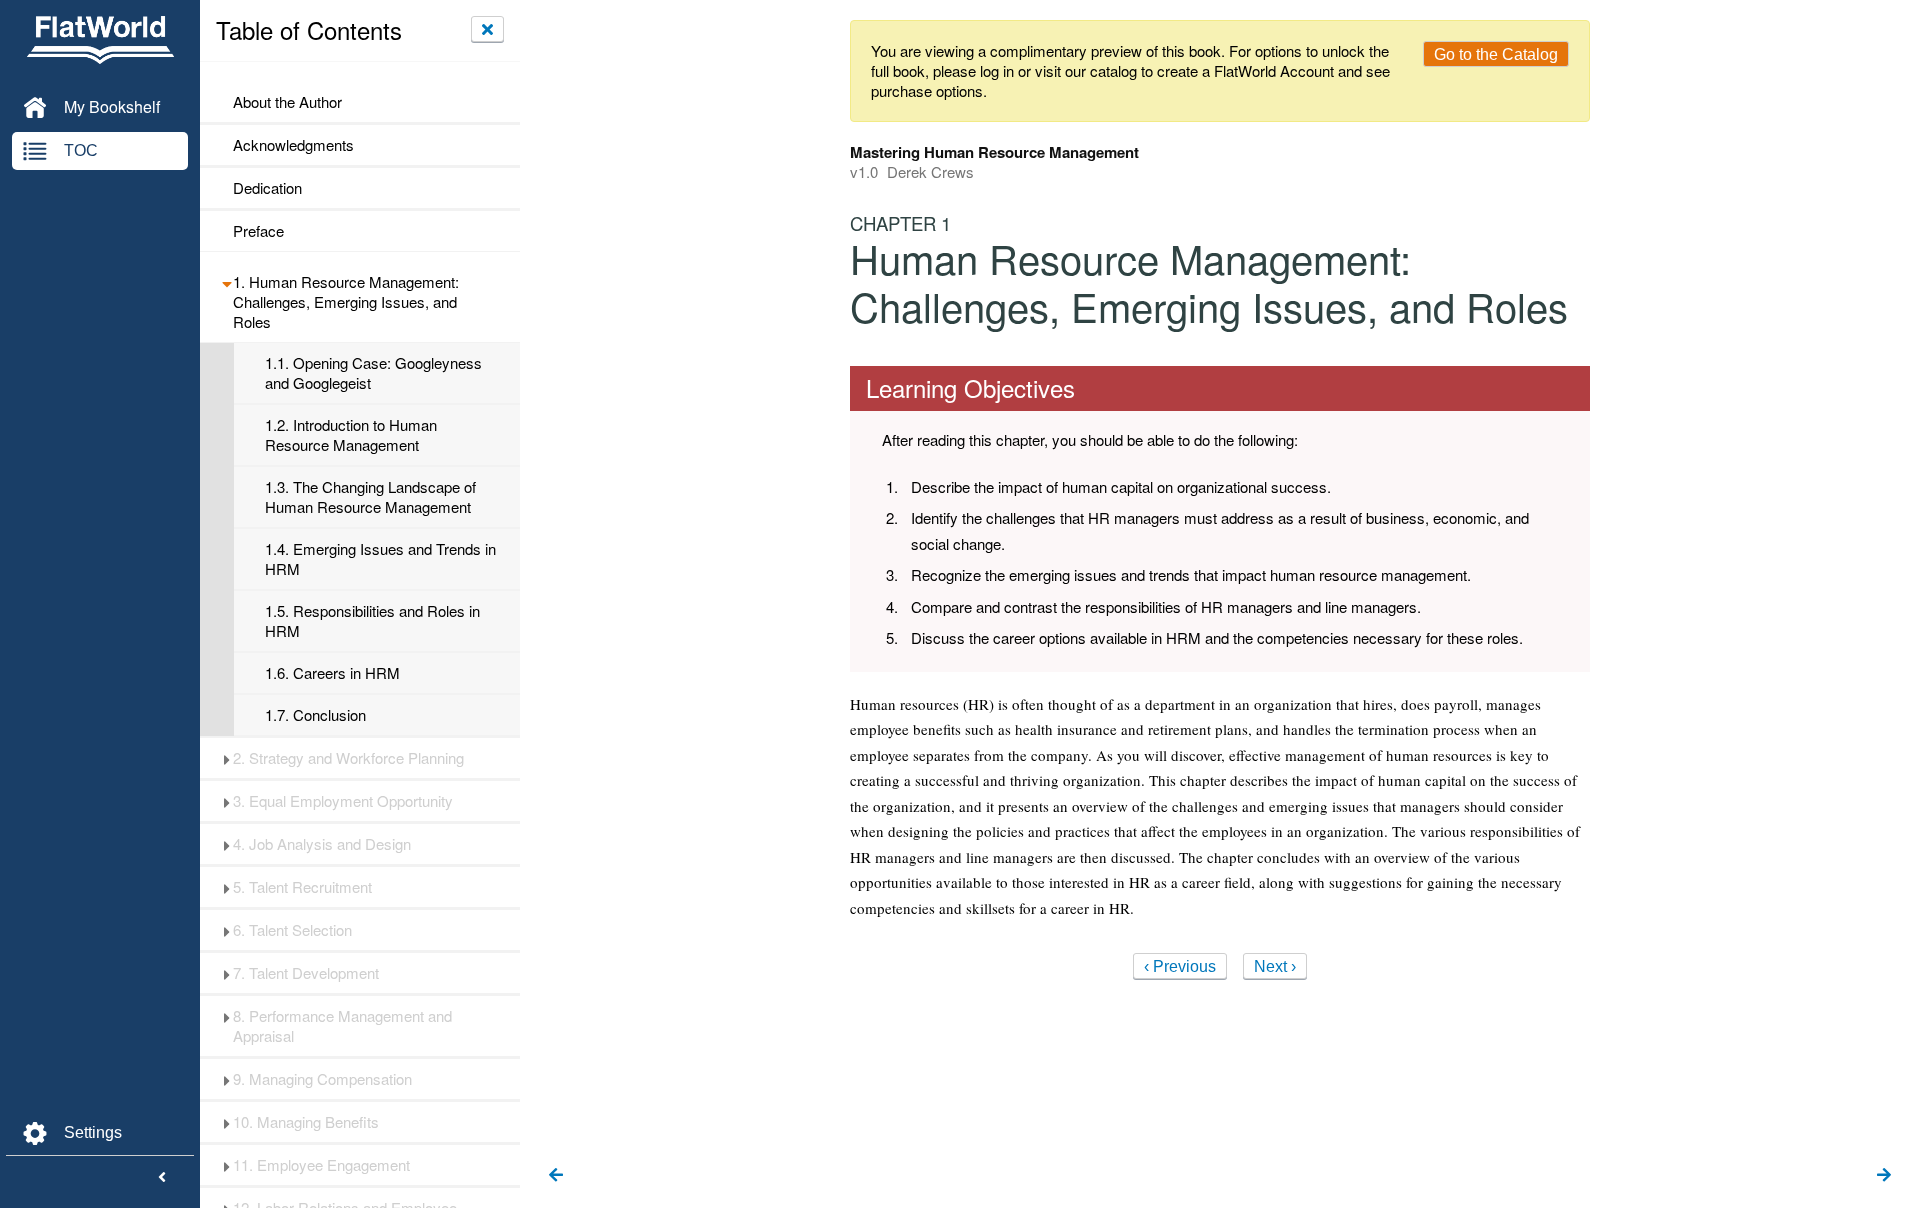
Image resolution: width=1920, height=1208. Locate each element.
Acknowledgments (293, 145)
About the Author (287, 102)
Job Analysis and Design (322, 844)
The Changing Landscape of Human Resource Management (370, 497)
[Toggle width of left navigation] (162, 1178)
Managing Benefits (306, 1122)
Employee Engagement (321, 1165)
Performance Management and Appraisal (342, 1026)
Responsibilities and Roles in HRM (372, 621)
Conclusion (315, 715)
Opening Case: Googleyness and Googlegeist (373, 373)
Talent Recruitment (302, 887)
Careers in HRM (332, 673)
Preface (258, 231)
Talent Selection (292, 930)
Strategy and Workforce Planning (348, 758)
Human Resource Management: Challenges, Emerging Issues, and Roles (346, 302)
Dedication (267, 188)
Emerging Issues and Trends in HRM (380, 559)
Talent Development (306, 973)
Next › (1275, 966)
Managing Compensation (322, 1079)
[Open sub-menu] (226, 282)
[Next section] (1884, 1176)
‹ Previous (1180, 966)
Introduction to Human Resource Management (351, 435)
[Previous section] (556, 1176)
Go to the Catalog (1496, 54)
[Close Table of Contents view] (487, 29)
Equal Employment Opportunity (343, 801)
